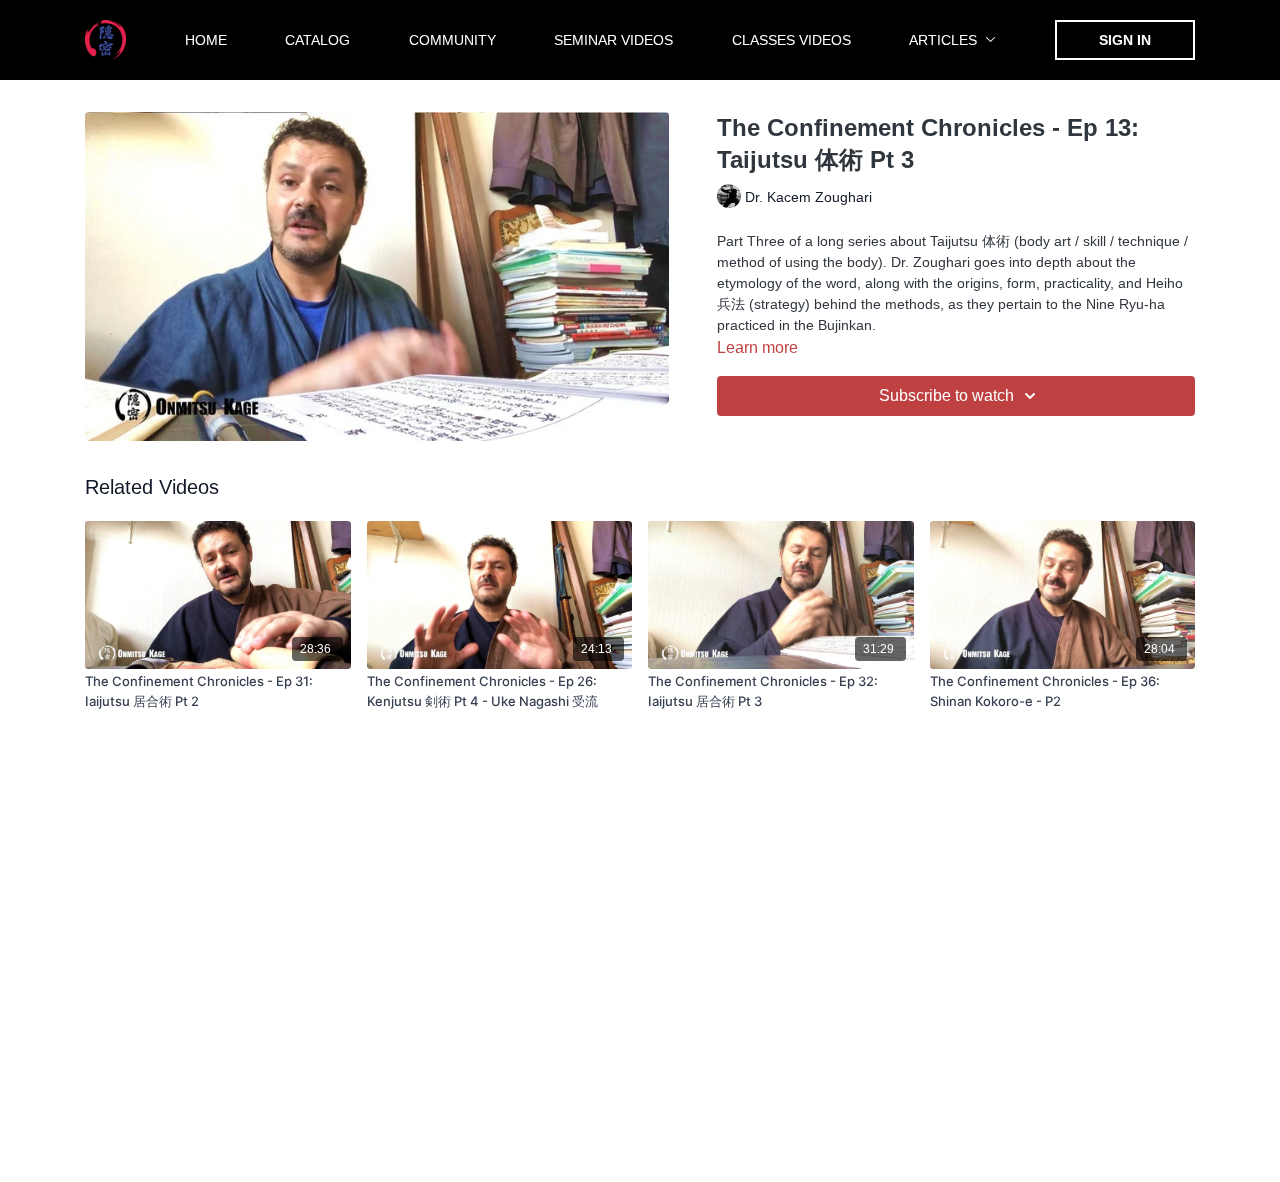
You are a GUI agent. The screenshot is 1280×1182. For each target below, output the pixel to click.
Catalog (317, 40)
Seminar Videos (613, 40)
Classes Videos (791, 40)
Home (206, 40)
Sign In (1125, 40)
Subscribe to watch (946, 395)
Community (452, 40)
